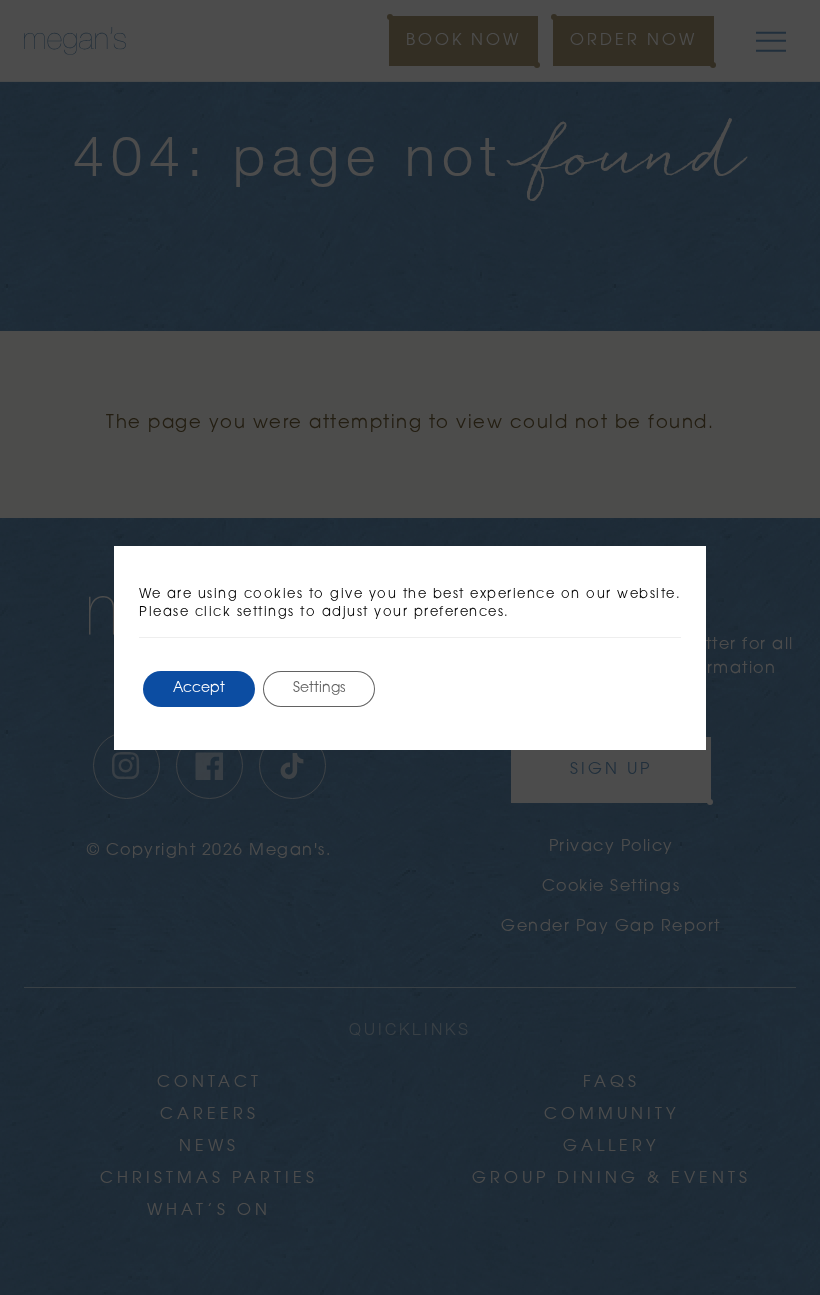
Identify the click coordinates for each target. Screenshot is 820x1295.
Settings (319, 688)
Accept (199, 688)
